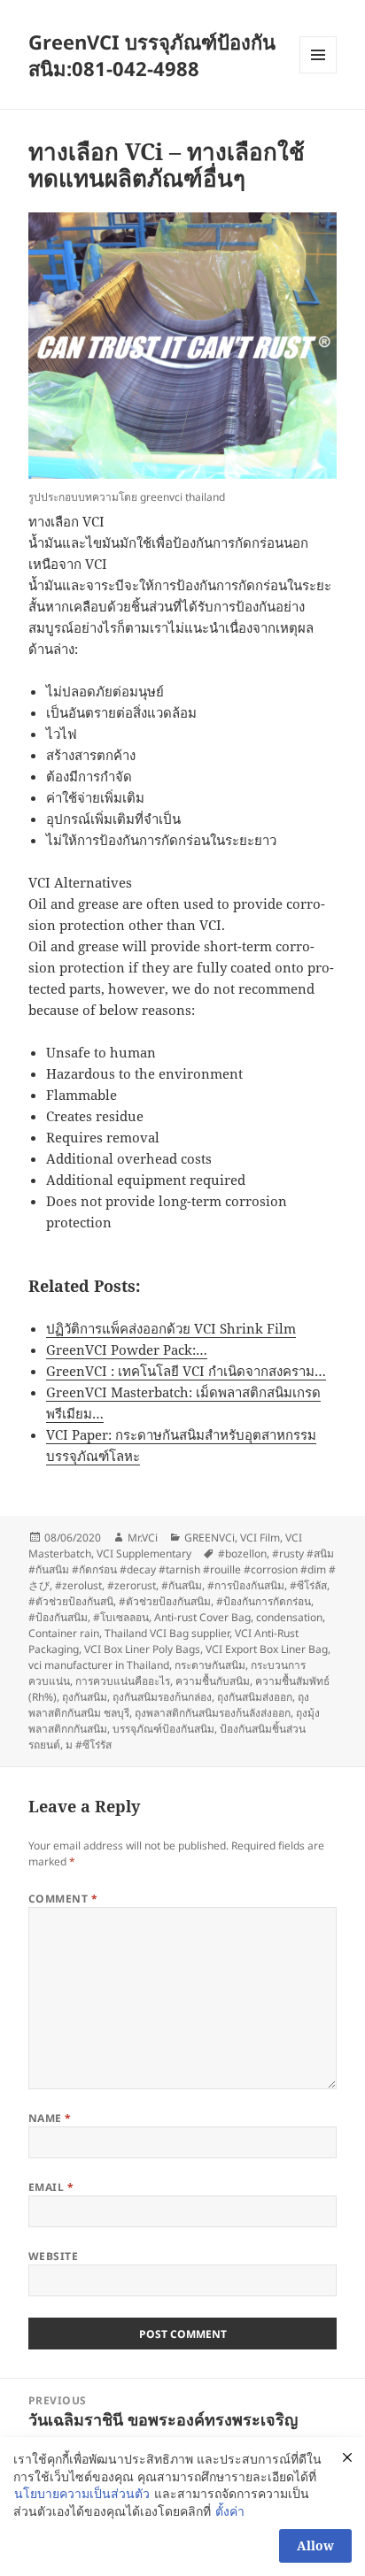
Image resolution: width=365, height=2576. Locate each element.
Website (53, 2256)
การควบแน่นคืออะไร (123, 1681)
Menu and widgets (318, 73)
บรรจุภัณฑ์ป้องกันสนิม (163, 1729)
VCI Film (260, 1538)
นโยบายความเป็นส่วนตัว (82, 2493)
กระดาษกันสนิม (210, 1665)
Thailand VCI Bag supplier (167, 1633)
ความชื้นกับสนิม (213, 1681)
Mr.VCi (143, 1538)
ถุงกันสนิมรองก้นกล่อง (162, 1697)
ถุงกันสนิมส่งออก (255, 1697)
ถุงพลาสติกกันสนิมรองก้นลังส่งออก (213, 1713)
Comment (63, 1899)
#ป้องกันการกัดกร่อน (264, 1601)
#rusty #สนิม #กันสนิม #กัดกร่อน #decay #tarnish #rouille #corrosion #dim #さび (182, 1569)
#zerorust (132, 1585)
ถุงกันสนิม (85, 1697)
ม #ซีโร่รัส (89, 1745)
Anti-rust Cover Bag (202, 1617)
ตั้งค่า (230, 2511)
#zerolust (78, 1585)
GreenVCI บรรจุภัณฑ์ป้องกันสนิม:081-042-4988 (152, 55)
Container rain (64, 1633)
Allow (315, 2545)
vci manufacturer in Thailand (99, 1665)
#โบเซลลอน (121, 1617)
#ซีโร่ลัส (308, 1585)
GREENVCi (210, 1538)
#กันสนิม (182, 1585)
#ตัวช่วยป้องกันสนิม (165, 1601)
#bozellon (242, 1553)
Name (50, 2118)
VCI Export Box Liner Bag (267, 1649)
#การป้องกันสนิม (246, 1585)
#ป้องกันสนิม (58, 1617)
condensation (289, 1617)
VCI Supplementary (144, 1553)
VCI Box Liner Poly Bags (142, 1649)
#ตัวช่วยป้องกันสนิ (71, 1601)
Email (51, 2187)
